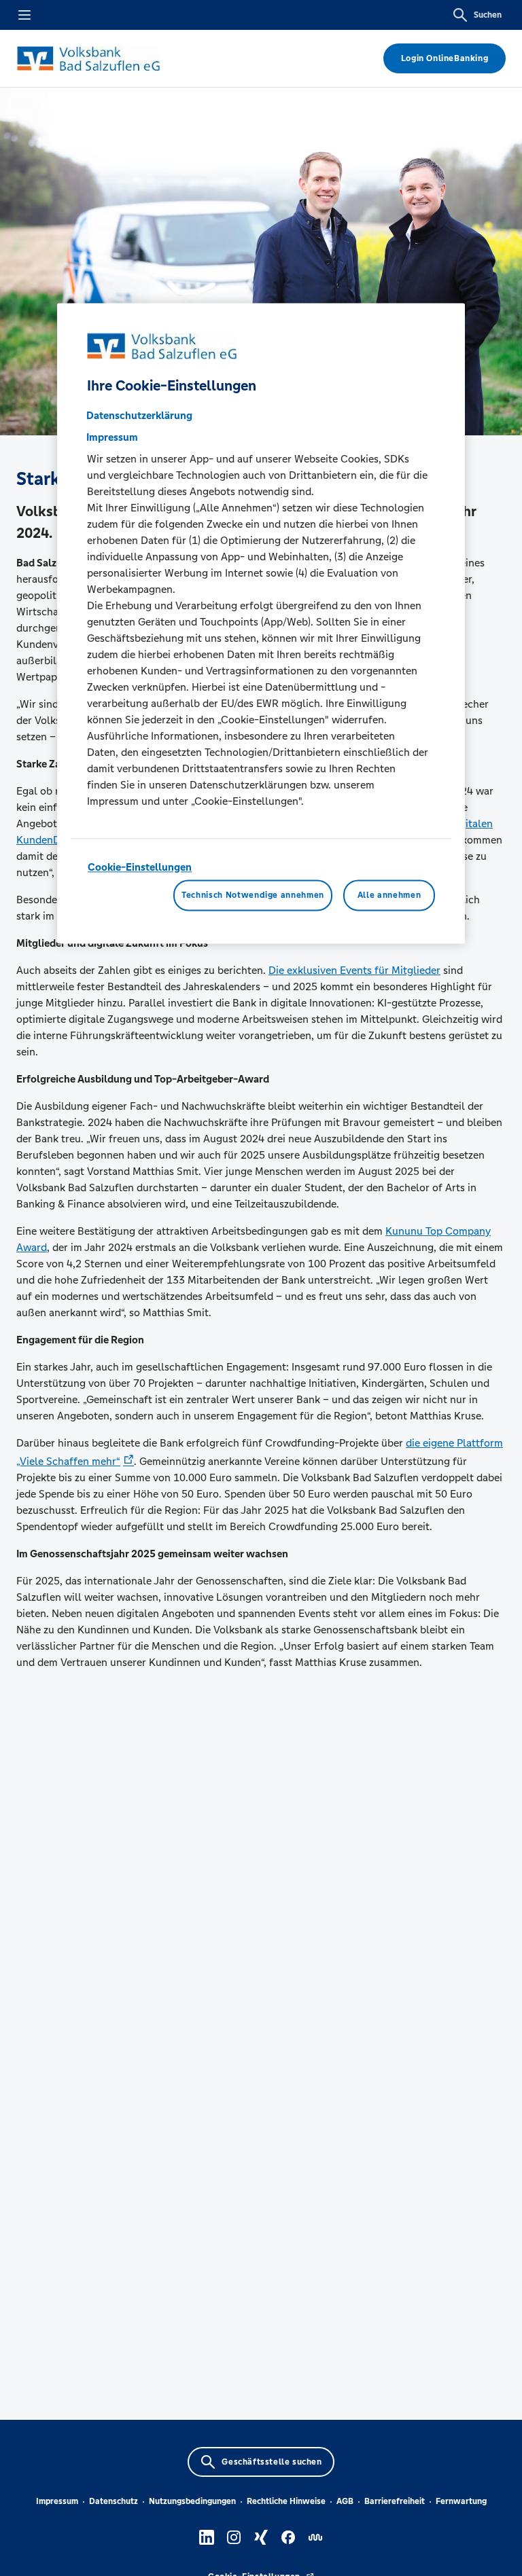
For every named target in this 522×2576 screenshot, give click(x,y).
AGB (345, 2501)
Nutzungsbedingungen (192, 2501)
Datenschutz (114, 2501)
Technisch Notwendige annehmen (253, 895)
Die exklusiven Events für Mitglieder (354, 970)
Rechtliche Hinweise (286, 2501)
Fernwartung (461, 2501)
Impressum (57, 2501)
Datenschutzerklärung (139, 415)
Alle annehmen (389, 895)
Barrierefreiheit (395, 2501)
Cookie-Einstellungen (140, 867)
